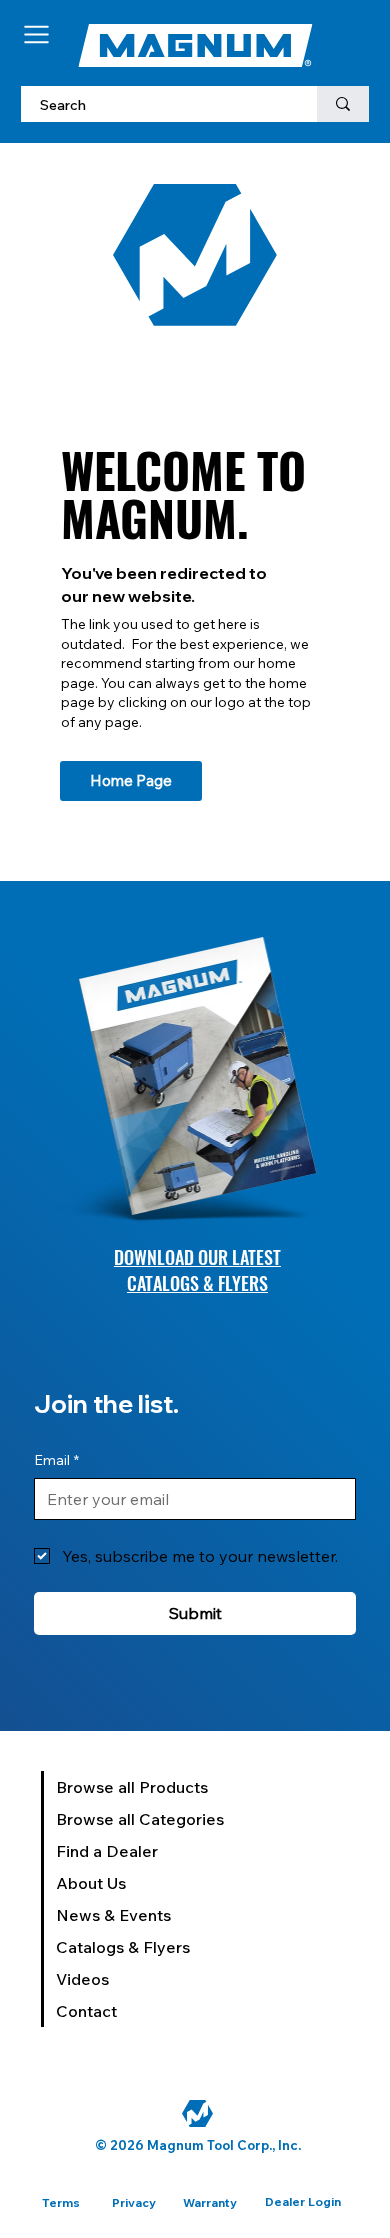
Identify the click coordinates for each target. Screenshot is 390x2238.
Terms (61, 2202)
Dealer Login (303, 2201)
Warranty (210, 2202)
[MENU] (38, 34)
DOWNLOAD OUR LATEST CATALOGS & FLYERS (197, 1270)
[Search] (343, 104)
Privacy (134, 2202)
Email (56, 1460)
